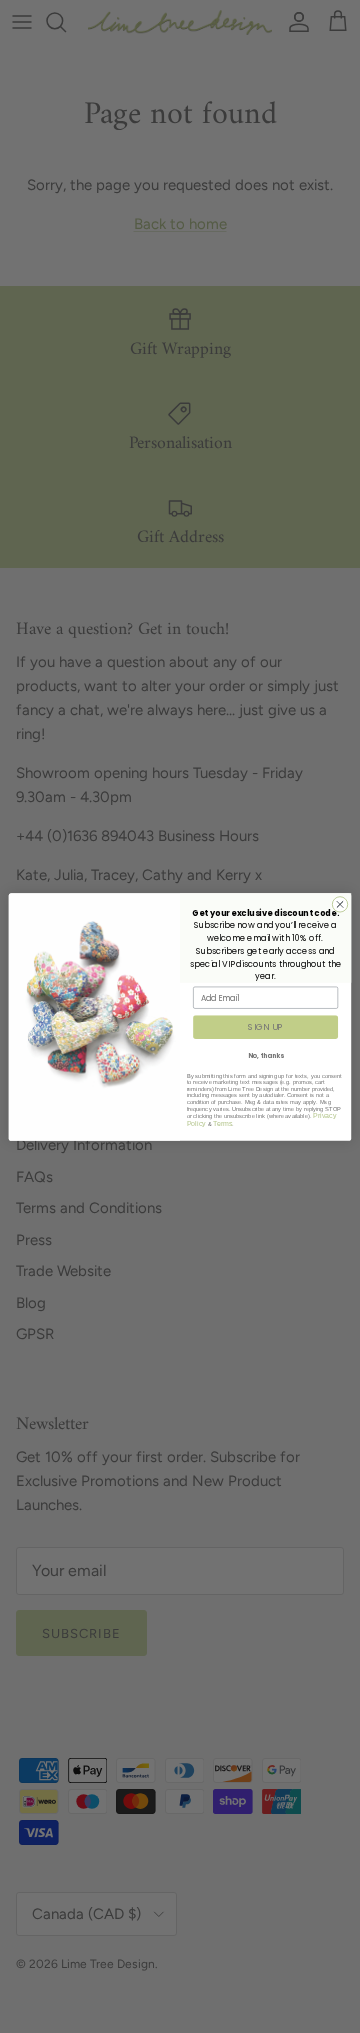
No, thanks (266, 1055)
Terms (222, 1122)
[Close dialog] (339, 903)
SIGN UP (265, 1026)
